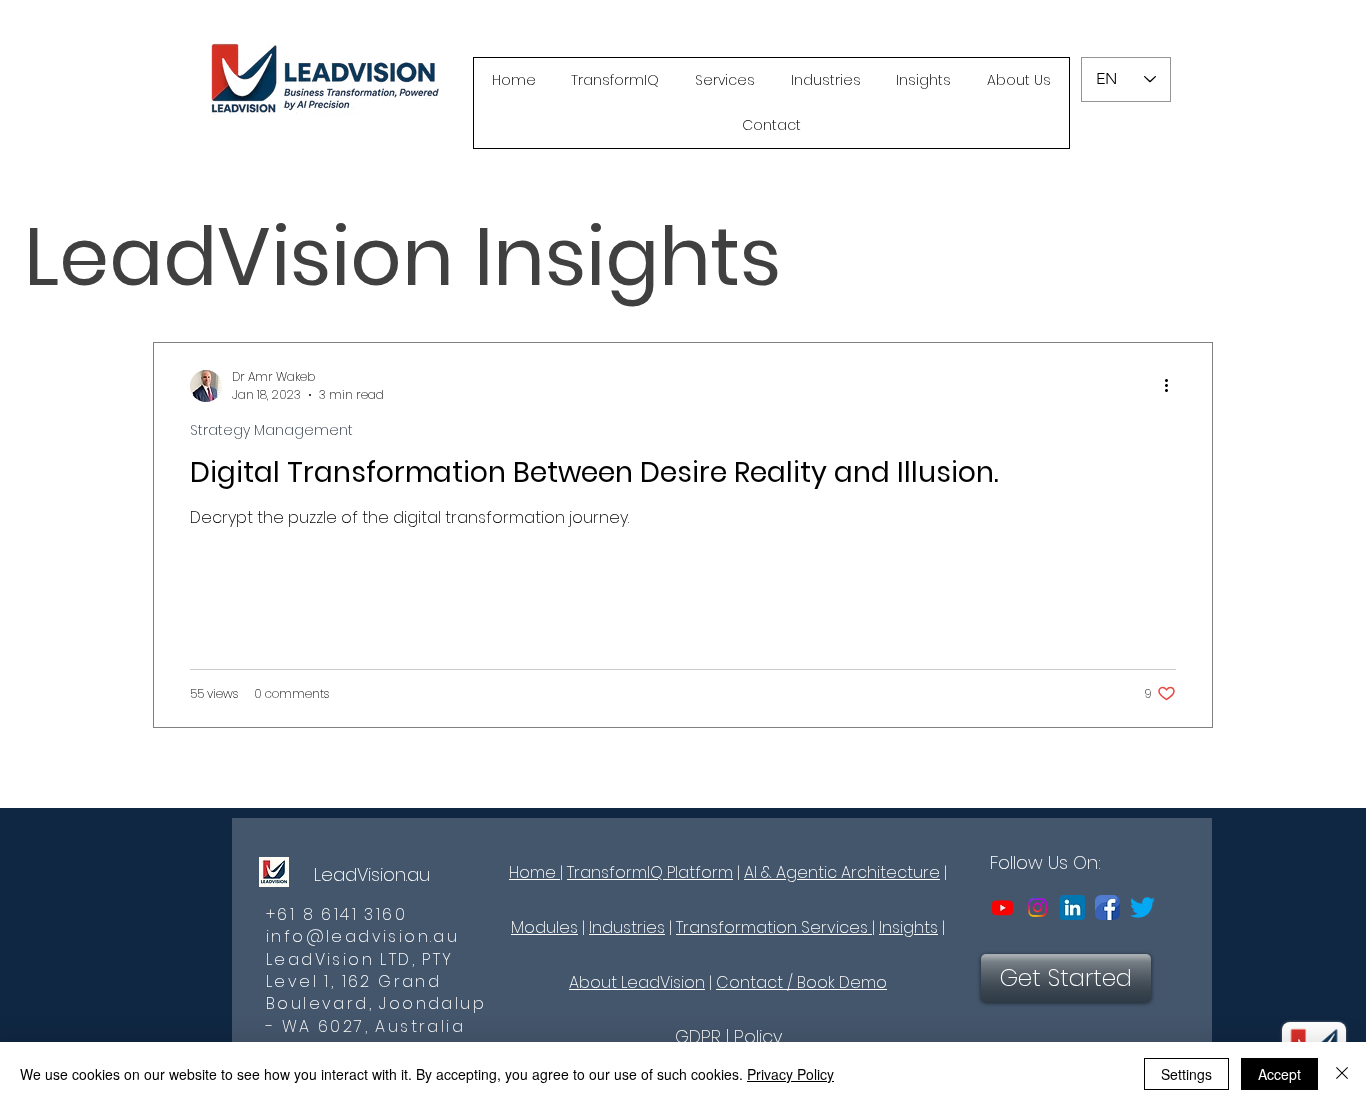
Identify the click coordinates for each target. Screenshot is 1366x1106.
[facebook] (1107, 907)
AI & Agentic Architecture (842, 872)
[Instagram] (1037, 907)
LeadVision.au (372, 874)
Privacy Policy (790, 1074)
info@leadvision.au (362, 936)
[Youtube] (1002, 907)
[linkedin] (1072, 907)
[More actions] (1173, 386)
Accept (1279, 1074)
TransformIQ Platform (650, 872)
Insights (908, 927)
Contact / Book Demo (801, 982)
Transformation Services (774, 927)
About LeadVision (637, 982)
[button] (616, 80)
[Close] (1342, 1074)
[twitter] (1142, 907)
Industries (627, 927)
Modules (544, 927)
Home (534, 872)
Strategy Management (271, 430)
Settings (1186, 1074)
